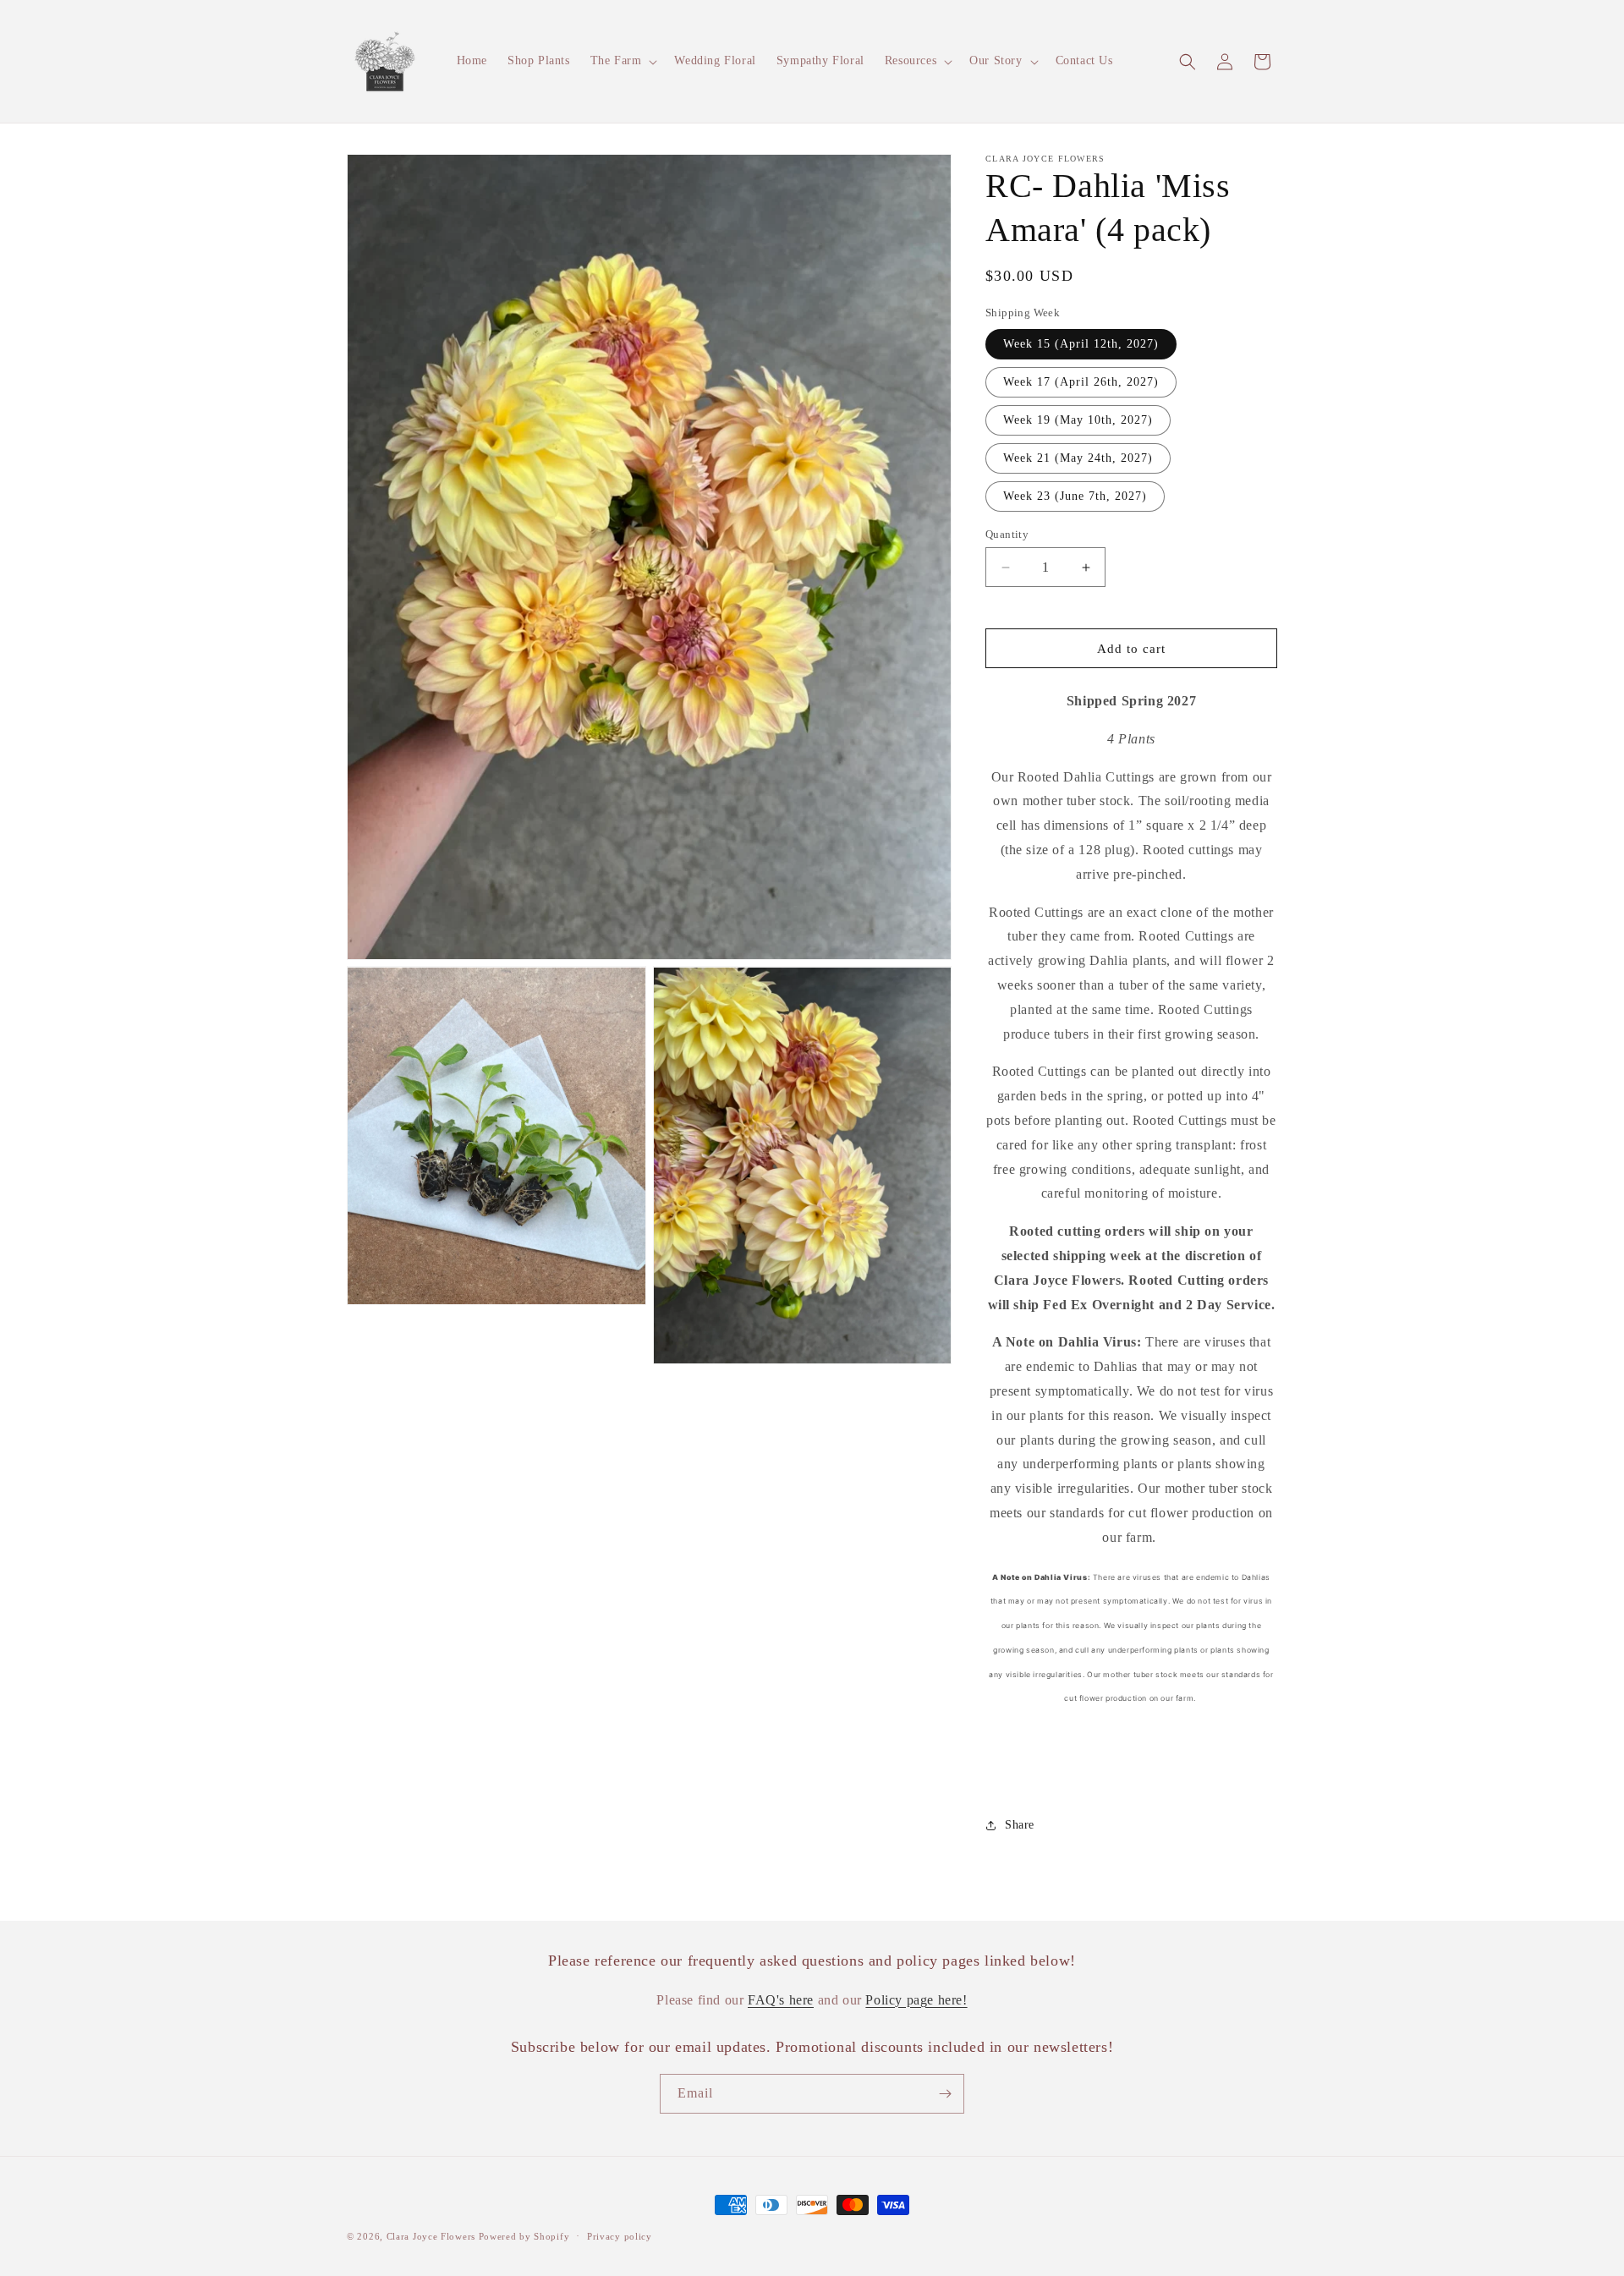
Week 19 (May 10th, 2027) (1078, 420)
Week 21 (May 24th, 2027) (1078, 458)
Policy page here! (916, 1999)
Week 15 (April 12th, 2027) (1081, 344)
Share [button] (1020, 1825)
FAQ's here (781, 1999)
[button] (623, 61)
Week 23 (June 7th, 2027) (1075, 496)
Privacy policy (620, 2236)
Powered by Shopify (524, 2236)
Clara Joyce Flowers (431, 2236)
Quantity (1007, 534)
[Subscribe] (945, 2094)
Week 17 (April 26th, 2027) (1081, 382)
